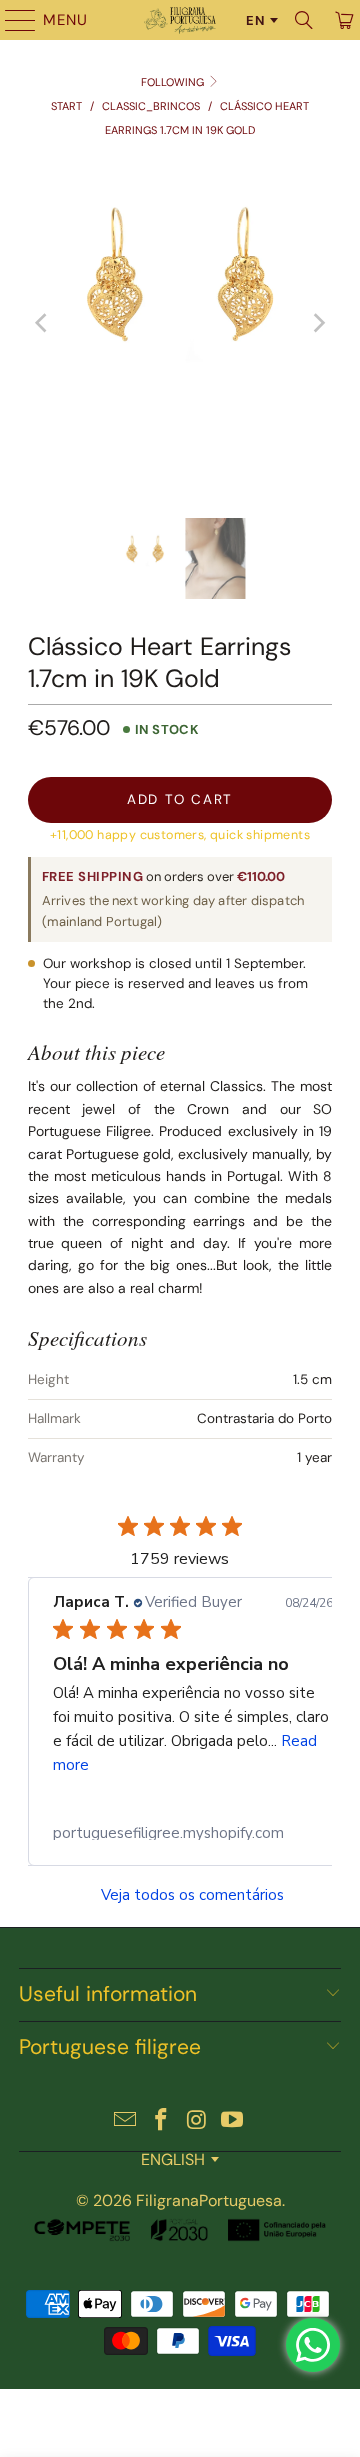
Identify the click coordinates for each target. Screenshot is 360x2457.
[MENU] (11, 20)
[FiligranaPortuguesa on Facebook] (161, 2121)
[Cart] (342, 20)
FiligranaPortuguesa (209, 2200)
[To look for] (304, 20)
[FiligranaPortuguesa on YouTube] (233, 2121)
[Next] (317, 323)
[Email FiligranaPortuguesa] (126, 2121)
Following (174, 82)
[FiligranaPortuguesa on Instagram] (197, 2121)
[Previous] (43, 323)
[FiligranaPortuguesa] (180, 20)
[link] (193, 1833)
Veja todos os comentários (192, 1895)
